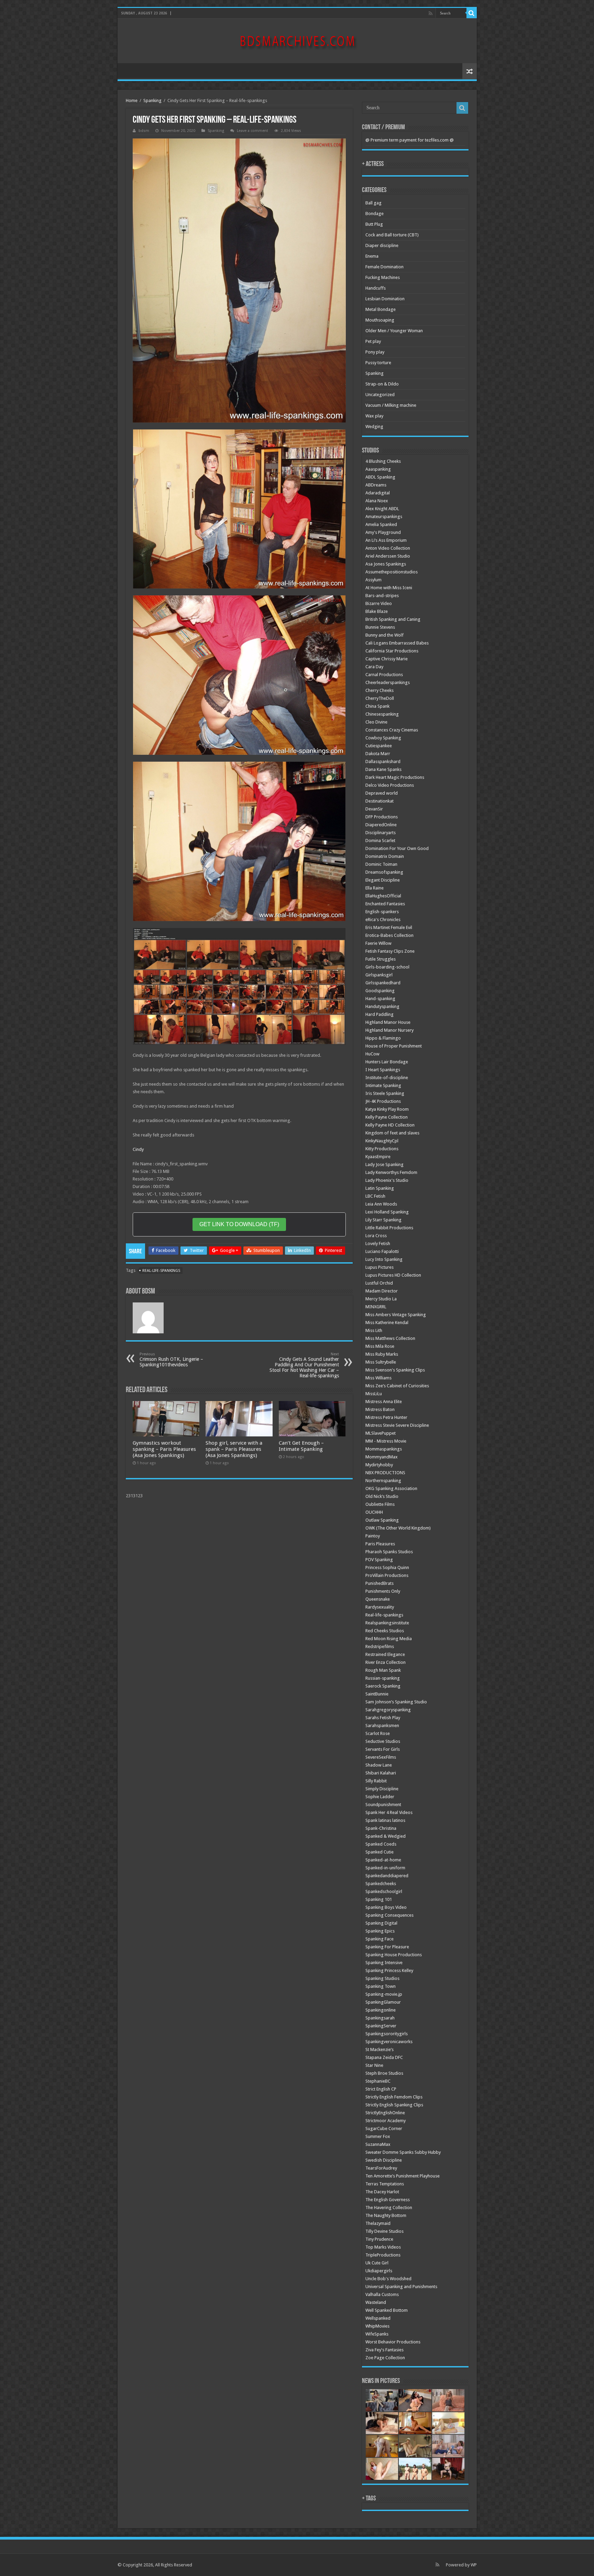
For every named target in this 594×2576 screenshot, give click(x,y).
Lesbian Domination (385, 299)
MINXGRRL (376, 1307)
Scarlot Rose (378, 1733)
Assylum (373, 580)
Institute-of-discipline (387, 1078)
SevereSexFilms (381, 1757)
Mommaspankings (384, 1449)
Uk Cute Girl (377, 2263)
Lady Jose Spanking (384, 1164)
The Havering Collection (389, 2208)
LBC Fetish (375, 1196)
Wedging (374, 427)
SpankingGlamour (383, 2002)
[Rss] (431, 13)
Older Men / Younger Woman (394, 331)
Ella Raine (375, 888)
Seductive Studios (383, 1741)
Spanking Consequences (389, 1915)
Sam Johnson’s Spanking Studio (396, 1702)
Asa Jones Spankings (386, 564)
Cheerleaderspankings (388, 682)
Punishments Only (383, 1591)
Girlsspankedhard (383, 983)
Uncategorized (380, 395)
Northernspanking (383, 1481)
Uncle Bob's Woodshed (388, 2279)
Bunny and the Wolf (384, 635)
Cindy (138, 1149)
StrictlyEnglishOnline (385, 2113)
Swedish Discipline (384, 2160)
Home (132, 100)
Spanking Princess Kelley (389, 1970)
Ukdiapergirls (379, 2271)
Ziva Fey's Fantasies (384, 2350)
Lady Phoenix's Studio (387, 1180)
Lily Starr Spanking (383, 1220)
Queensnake (378, 1599)
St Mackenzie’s (379, 2049)
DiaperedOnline (381, 825)
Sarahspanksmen (382, 1726)
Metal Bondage (381, 309)
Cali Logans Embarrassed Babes (397, 643)
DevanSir (374, 809)
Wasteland (376, 2302)
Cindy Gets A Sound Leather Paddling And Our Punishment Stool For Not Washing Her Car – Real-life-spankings (304, 1365)
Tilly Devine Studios (384, 2231)
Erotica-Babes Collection (389, 935)
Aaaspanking (378, 469)
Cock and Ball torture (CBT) (392, 235)
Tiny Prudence (379, 2239)
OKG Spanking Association (391, 1488)
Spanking (152, 100)
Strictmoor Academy (386, 2121)
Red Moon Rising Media (389, 1639)
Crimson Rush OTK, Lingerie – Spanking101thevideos (171, 1360)
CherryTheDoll (380, 698)
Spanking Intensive (384, 1963)
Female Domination (384, 267)
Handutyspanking (382, 1006)
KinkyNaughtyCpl (382, 1141)
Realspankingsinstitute (387, 1623)
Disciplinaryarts (381, 833)
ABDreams (376, 485)
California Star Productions (392, 651)
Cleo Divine (376, 722)
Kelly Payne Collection (387, 1117)
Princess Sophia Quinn (387, 1567)
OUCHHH (374, 1512)
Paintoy (373, 1536)
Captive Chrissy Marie (387, 659)
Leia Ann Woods (381, 1204)
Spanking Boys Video (386, 1907)
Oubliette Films (380, 1504)
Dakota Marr (378, 754)
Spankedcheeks (381, 1884)
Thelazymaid (378, 2223)
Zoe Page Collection (385, 2358)
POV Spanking (379, 1560)
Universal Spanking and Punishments (401, 2287)
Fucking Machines (383, 277)
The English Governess (388, 2200)
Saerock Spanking (383, 1686)
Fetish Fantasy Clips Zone (390, 951)
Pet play (373, 341)
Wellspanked (378, 2318)
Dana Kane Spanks (383, 769)
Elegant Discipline (383, 880)
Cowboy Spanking (383, 738)
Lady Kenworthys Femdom (391, 1172)
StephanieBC (378, 2081)
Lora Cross (376, 1236)
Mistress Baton (380, 1409)
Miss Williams (378, 1378)
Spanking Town (381, 1986)
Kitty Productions (382, 1149)
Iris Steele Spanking (385, 1093)
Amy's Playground (383, 532)
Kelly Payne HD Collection (390, 1125)
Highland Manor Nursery (389, 1030)
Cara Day (374, 667)
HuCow (372, 1054)
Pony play (375, 352)
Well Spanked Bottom (387, 2310)
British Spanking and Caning (393, 619)
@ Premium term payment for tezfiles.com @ (410, 140)
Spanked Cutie (379, 1852)
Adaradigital (378, 493)
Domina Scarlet (380, 841)
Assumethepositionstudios (392, 572)
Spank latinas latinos (385, 1820)
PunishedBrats (379, 1583)
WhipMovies (377, 2326)
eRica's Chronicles (383, 920)
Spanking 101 (379, 1899)
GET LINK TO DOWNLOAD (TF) (239, 1224)
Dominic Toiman (381, 864)
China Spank (377, 706)
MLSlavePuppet (381, 1433)
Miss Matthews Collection (390, 1338)
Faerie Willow (378, 943)
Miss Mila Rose (380, 1346)
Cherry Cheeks (379, 690)
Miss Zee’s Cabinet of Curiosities (397, 1386)
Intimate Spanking (383, 1085)
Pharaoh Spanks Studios (389, 1552)
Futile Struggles (381, 959)
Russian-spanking (383, 1678)
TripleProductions (383, 2255)
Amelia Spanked (381, 524)
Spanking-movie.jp (384, 1994)
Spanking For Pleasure (387, 1947)
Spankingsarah (380, 2018)
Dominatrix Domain (385, 856)
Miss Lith (374, 1330)
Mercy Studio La (381, 1299)
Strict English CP (381, 2089)
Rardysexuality (380, 1607)
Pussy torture (378, 363)
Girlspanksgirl (379, 975)
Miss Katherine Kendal (387, 1323)
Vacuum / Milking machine (391, 405)
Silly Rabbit (376, 1781)
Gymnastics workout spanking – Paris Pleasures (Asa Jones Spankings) (164, 1449)
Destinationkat (379, 801)
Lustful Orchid (379, 1283)
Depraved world (382, 793)
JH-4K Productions (383, 1101)
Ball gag (373, 203)
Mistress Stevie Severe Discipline (397, 1425)
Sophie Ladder (380, 1797)
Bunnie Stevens (380, 627)
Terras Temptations (385, 2184)
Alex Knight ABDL (382, 509)
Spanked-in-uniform (385, 1868)
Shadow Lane (379, 1765)
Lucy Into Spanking (384, 1259)
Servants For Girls (383, 1749)
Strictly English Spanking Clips (394, 2105)
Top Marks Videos (383, 2247)
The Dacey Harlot (382, 2192)
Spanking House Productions (394, 1955)
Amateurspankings (384, 517)
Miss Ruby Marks (382, 1354)
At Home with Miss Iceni (389, 588)
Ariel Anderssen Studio (388, 556)
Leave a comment (252, 131)
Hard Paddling (379, 1014)
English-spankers (382, 912)
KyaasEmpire (378, 1157)
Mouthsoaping (380, 320)
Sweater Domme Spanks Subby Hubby (403, 2152)
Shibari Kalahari (381, 1773)
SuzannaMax (378, 2144)
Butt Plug (374, 224)
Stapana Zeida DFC (384, 2057)
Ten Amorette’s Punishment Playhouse (403, 2176)
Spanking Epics (380, 1931)
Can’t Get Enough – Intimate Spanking (301, 1446)
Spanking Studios (382, 1978)
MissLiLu (374, 1394)
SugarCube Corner (384, 2129)
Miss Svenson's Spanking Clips (395, 1370)
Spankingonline (381, 2010)
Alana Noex (377, 501)
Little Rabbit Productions (389, 1228)
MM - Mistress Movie (386, 1441)
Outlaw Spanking (382, 1520)
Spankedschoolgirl (384, 1891)
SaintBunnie (377, 1694)
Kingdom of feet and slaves (392, 1133)
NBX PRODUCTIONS (385, 1473)
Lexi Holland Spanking (387, 1212)
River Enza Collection (386, 1662)
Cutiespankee (379, 746)
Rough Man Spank (383, 1670)
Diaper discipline (382, 245)
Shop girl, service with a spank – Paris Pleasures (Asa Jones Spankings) (234, 1449)
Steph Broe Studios (384, 2073)
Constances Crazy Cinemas (392, 730)
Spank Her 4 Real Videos (389, 1812)
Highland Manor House (388, 1022)
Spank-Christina (381, 1828)
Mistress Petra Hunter (386, 1417)
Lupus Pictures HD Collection (393, 1275)
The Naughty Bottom (386, 2215)
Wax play (374, 416)
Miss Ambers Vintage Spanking (396, 1315)
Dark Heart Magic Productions (395, 777)
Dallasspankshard (383, 761)
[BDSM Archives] (297, 40)
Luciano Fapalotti (382, 1251)
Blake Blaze (377, 611)
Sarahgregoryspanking (388, 1710)
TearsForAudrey (381, 2168)
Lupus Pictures (379, 1267)
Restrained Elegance (385, 1654)
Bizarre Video (379, 603)
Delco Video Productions (390, 785)
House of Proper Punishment (394, 1046)
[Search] (472, 13)
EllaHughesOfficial (383, 896)
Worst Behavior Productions (393, 2342)
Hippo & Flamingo (383, 1038)
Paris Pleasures (380, 1544)
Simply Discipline (382, 1789)
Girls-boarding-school (387, 967)
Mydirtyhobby (379, 1465)
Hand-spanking (380, 999)
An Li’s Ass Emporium (386, 540)
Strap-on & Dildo (382, 384)
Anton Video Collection (388, 548)
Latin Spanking (380, 1188)
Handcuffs (376, 288)
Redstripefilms (380, 1647)
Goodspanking (380, 991)
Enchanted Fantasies (385, 904)
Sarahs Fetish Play (383, 1718)
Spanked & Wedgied (386, 1836)
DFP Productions (382, 817)
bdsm (144, 131)
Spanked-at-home (383, 1860)
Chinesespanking (382, 714)
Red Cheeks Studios (385, 1631)
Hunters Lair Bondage (387, 1062)
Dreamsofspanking (384, 872)
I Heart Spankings (383, 1070)
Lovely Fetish (378, 1244)
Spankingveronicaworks (389, 2042)
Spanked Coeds (381, 1844)
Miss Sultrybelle (381, 1362)
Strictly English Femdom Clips (394, 2097)
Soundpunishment (383, 1805)
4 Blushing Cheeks (383, 461)
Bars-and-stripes (382, 596)
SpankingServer (381, 2026)
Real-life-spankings (161, 1271)
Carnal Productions (384, 675)
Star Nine (374, 2065)
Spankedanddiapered (387, 1876)
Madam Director (382, 1291)
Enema (372, 256)
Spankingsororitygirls (387, 2034)
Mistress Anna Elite (384, 1402)
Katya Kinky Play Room (387, 1109)
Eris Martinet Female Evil (389, 927)
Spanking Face (379, 1939)
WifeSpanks (377, 2334)
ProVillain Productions (387, 1575)
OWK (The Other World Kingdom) (398, 1528)
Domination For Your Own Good (397, 848)
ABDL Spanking (380, 477)
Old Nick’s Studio (382, 1496)
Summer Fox (378, 2136)
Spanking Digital (381, 1923)
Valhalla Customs (382, 2294)
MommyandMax (382, 1457)
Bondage (375, 214)
